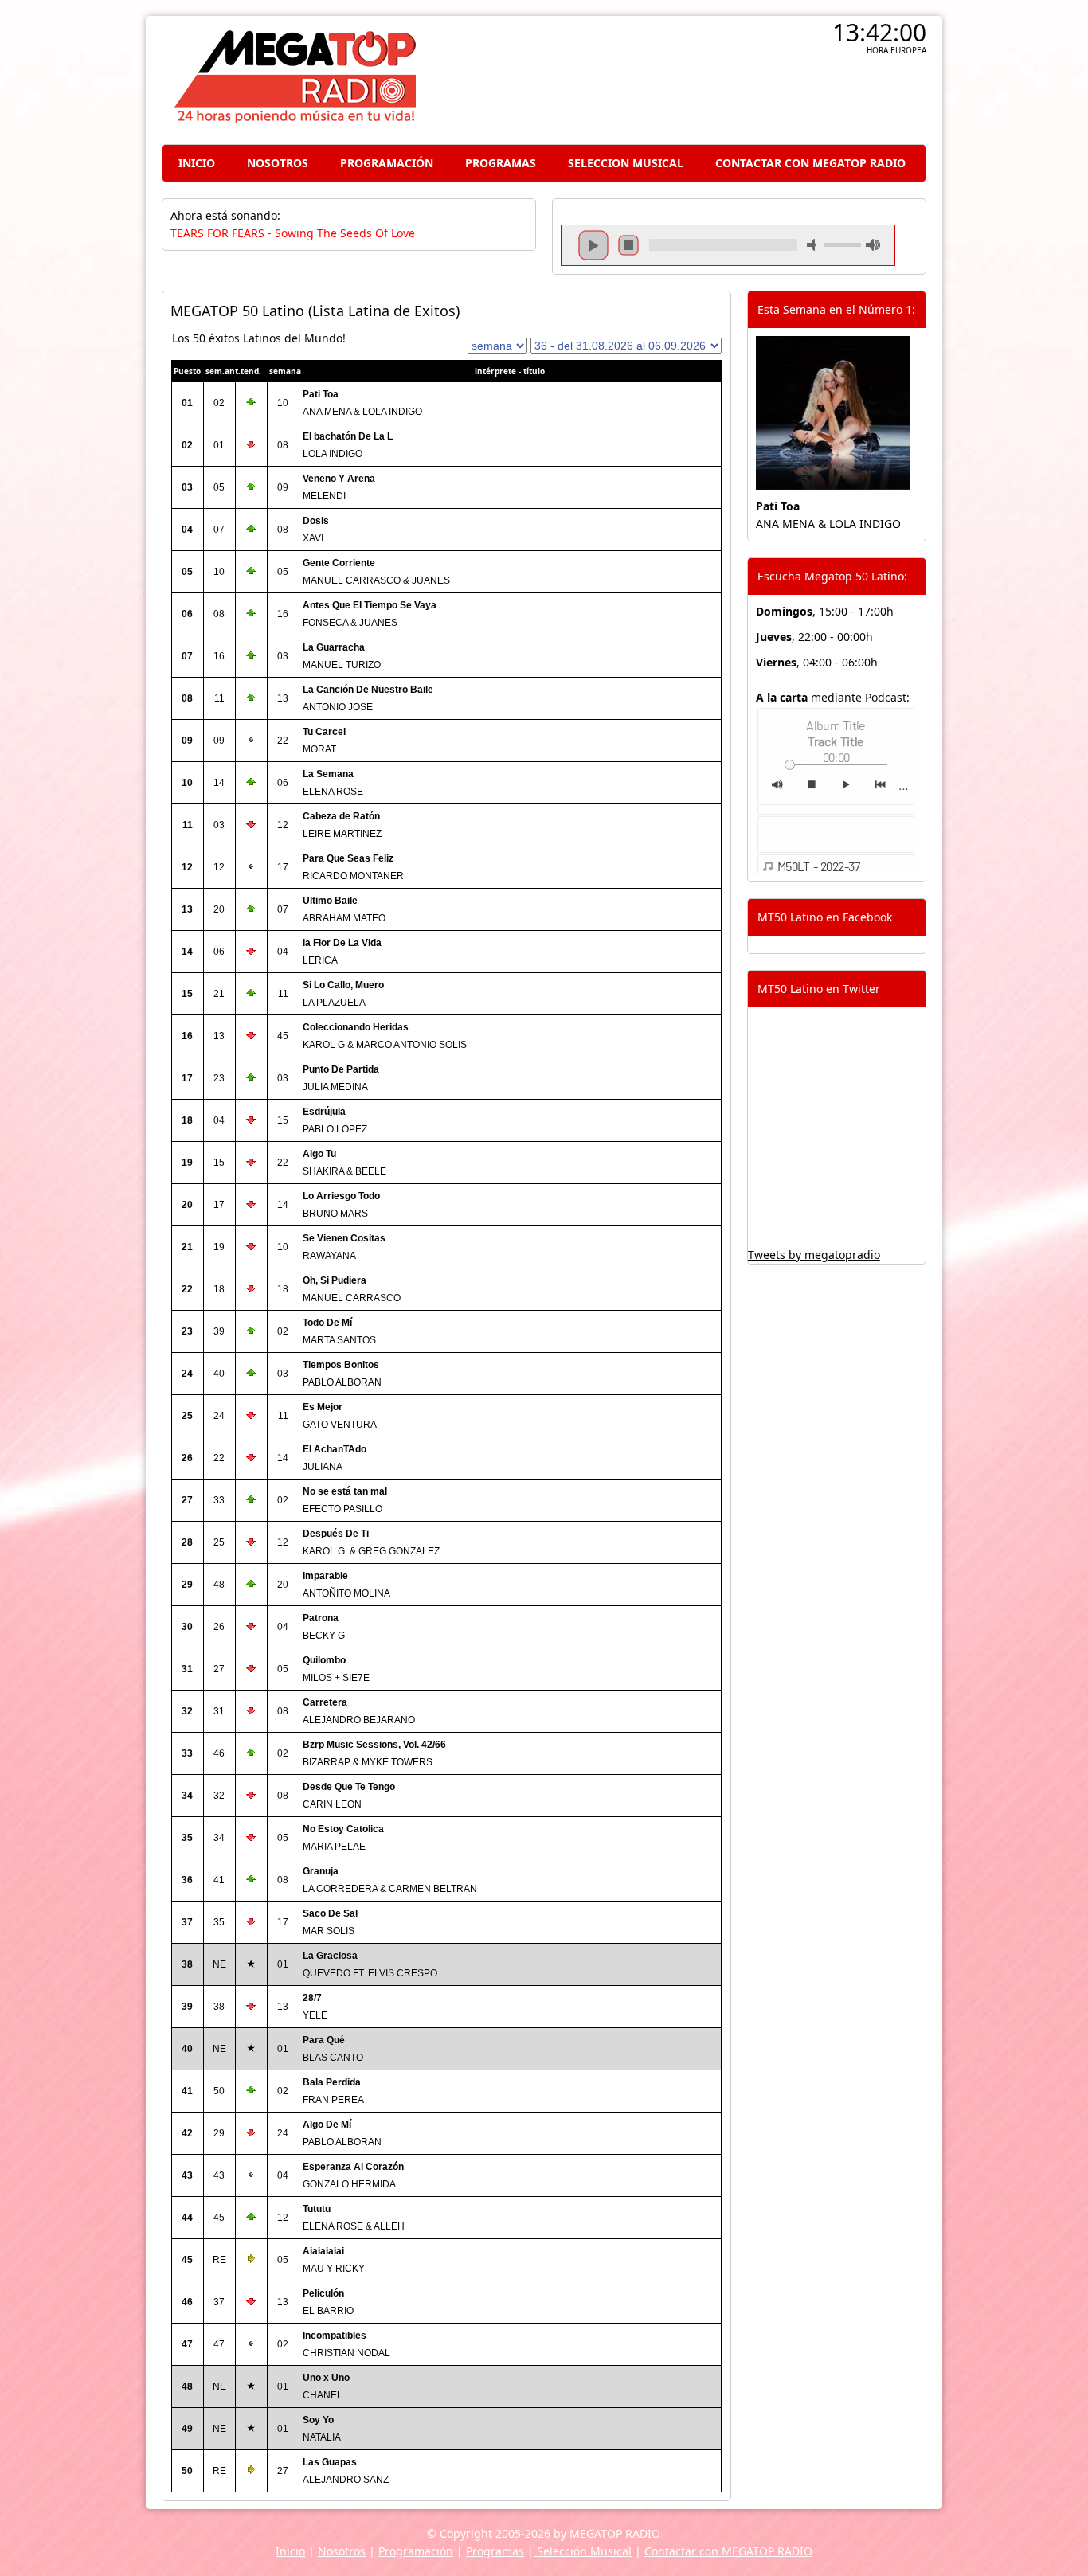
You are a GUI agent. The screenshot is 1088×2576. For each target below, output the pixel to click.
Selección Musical (583, 2551)
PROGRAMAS (501, 163)
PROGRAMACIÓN (387, 163)
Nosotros (342, 2551)
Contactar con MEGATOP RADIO (728, 2551)
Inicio (290, 2551)
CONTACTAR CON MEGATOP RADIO (810, 163)
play (593, 245)
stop (628, 245)
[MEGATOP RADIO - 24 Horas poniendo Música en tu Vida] (294, 119)
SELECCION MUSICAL (626, 163)
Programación (416, 2551)
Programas (495, 2551)
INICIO (197, 163)
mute (814, 245)
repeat (723, 259)
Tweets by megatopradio (814, 1255)
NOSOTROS (278, 163)
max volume (873, 245)
